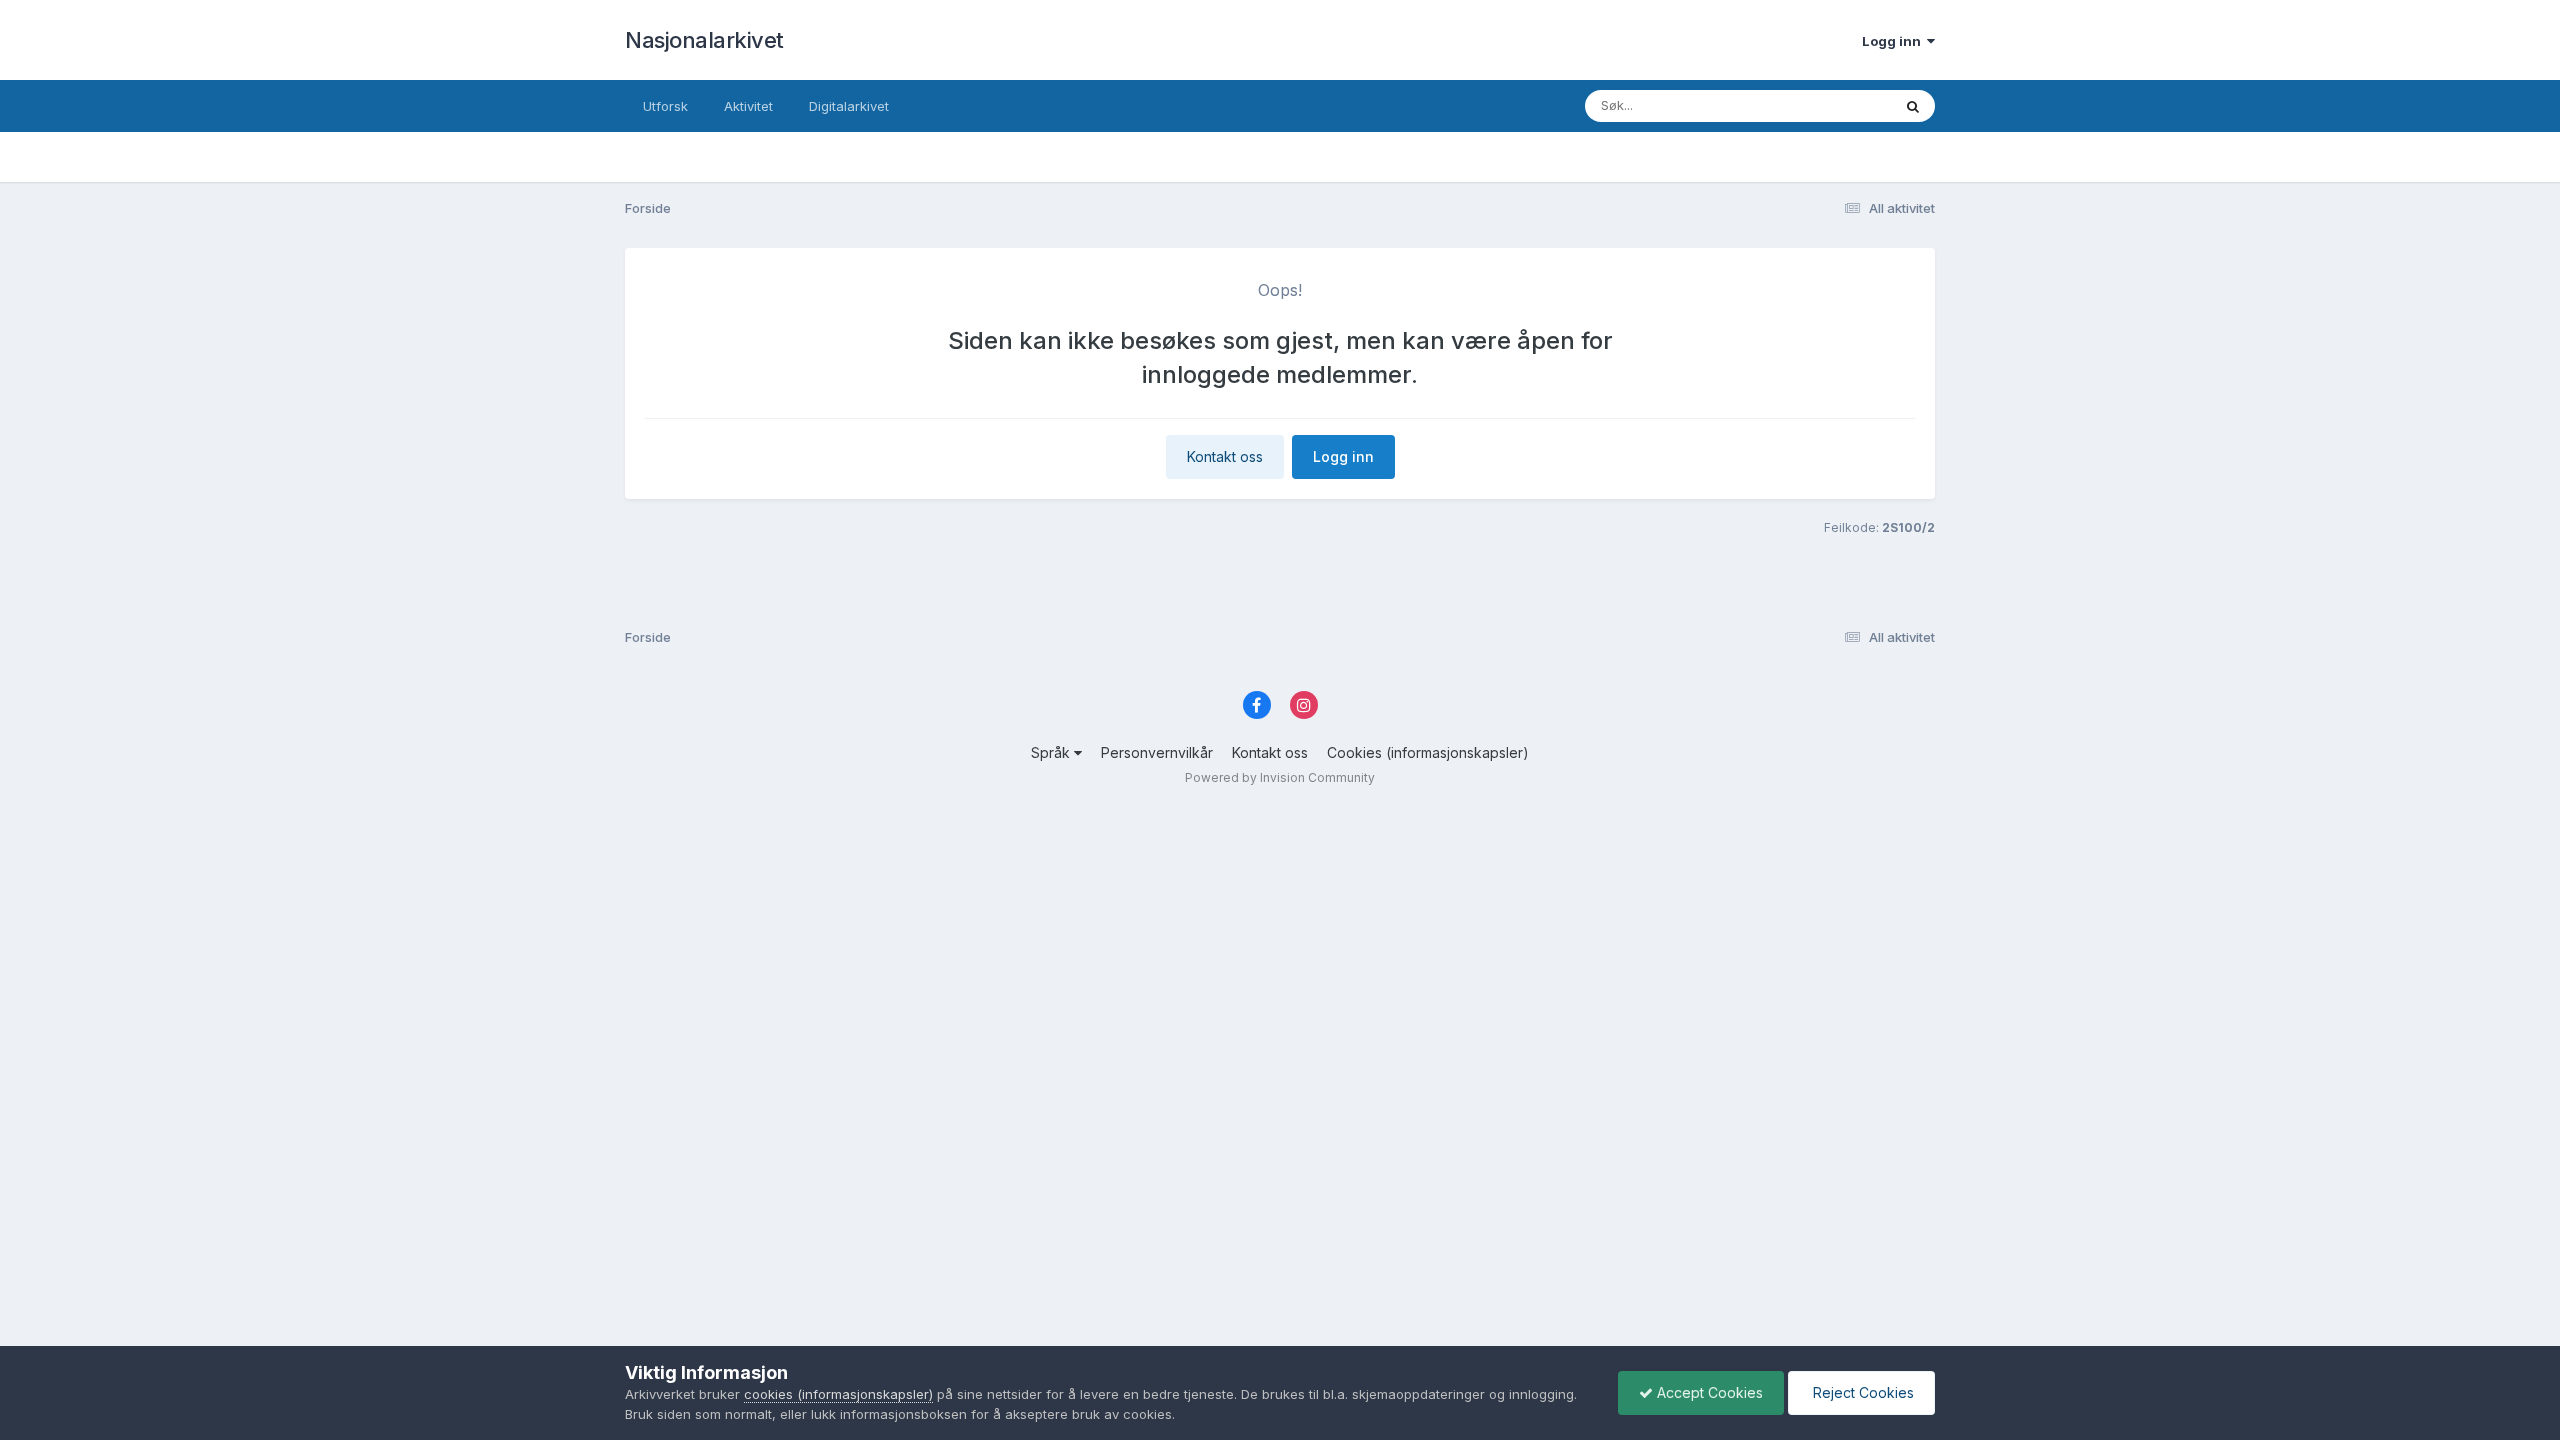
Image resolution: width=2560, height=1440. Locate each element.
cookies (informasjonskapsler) (838, 1394)
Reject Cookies (1861, 1392)
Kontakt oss (1225, 456)
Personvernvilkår (1157, 752)
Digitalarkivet (849, 106)
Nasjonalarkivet (704, 40)
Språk (1052, 752)
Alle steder (1832, 105)
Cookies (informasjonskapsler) (1428, 752)
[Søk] (1913, 106)
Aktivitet (748, 106)
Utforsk (665, 106)
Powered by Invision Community (1280, 777)
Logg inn (1894, 41)
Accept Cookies (1708, 1392)
